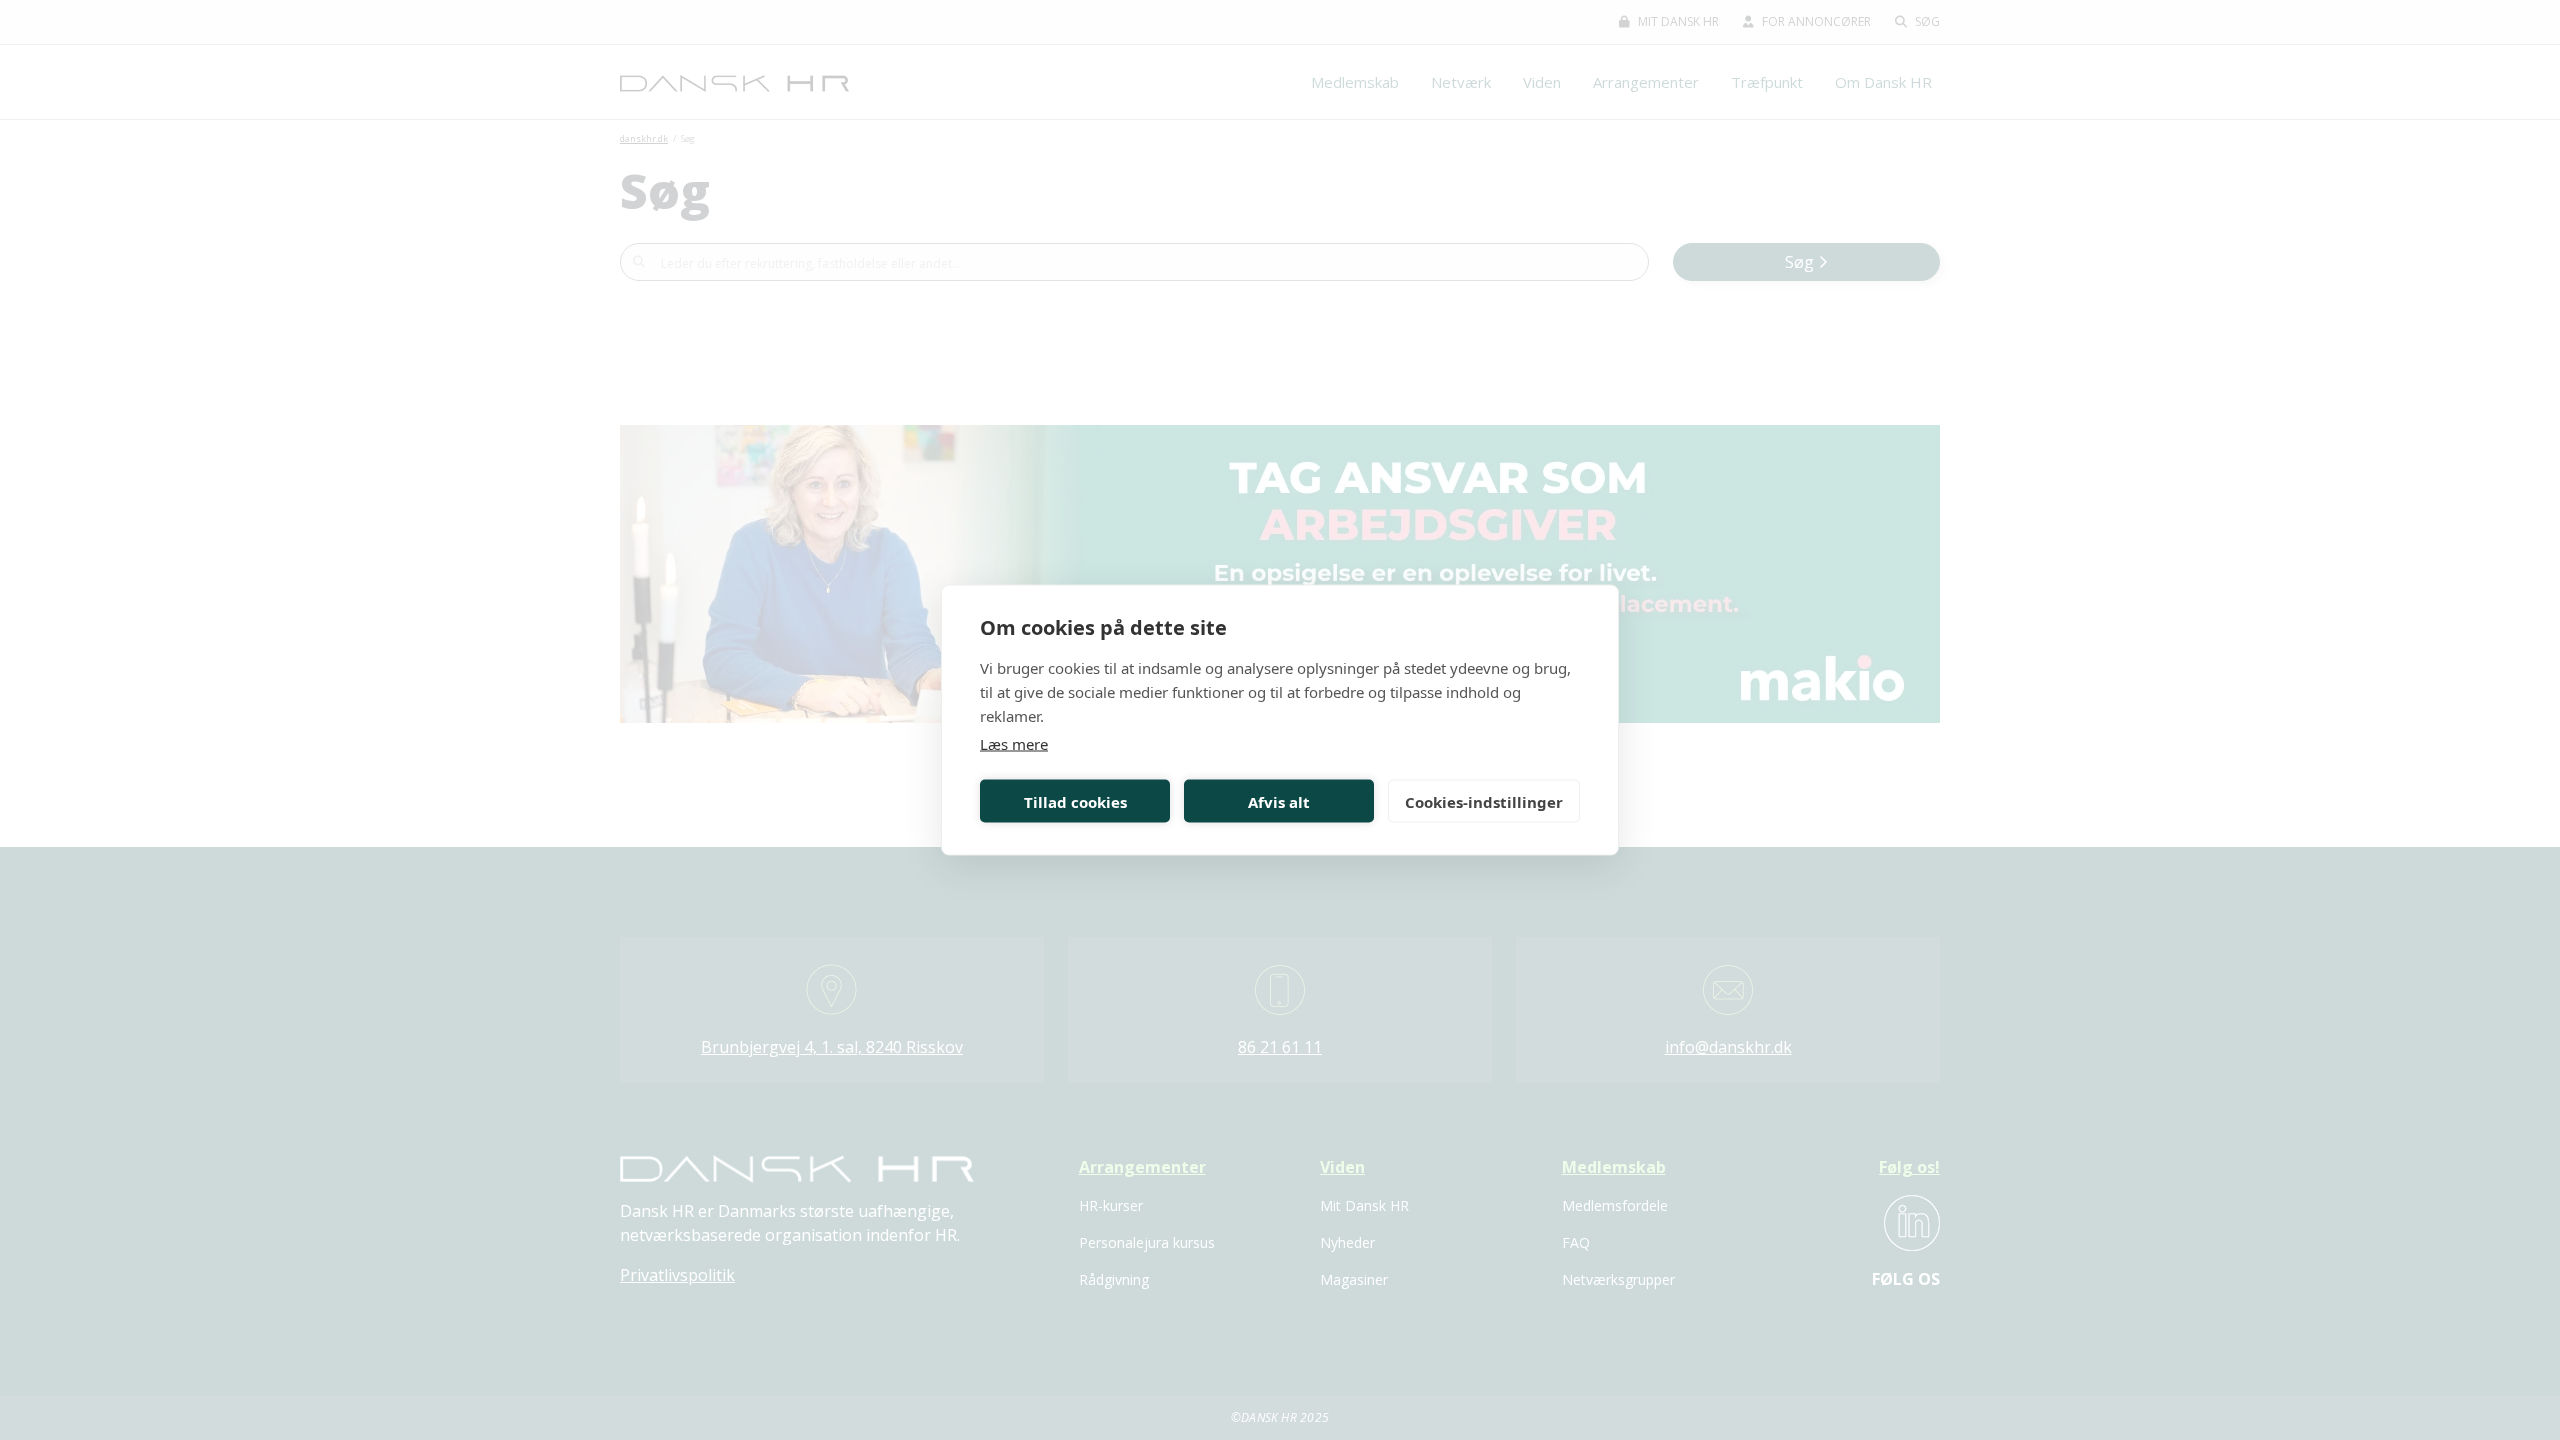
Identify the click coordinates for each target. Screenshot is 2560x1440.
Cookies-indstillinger (1484, 801)
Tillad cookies (1075, 801)
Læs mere (1014, 744)
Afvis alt (1279, 801)
